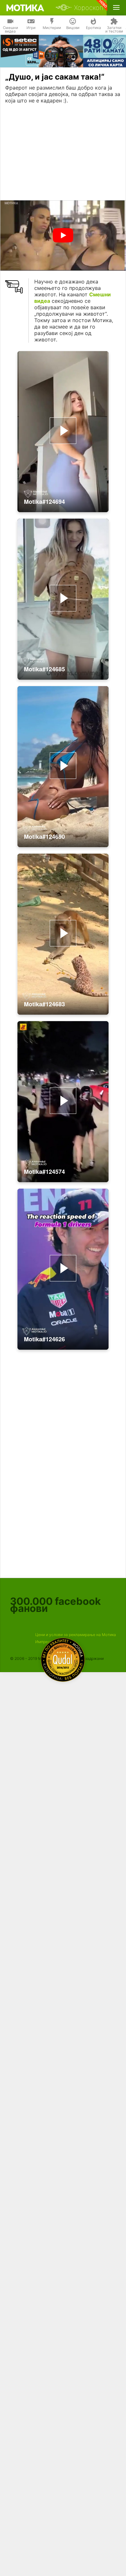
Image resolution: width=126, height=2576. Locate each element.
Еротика (94, 28)
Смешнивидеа (10, 30)
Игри (31, 28)
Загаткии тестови (114, 30)
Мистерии (52, 28)
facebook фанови (55, 1605)
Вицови (73, 28)
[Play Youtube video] (63, 235)
